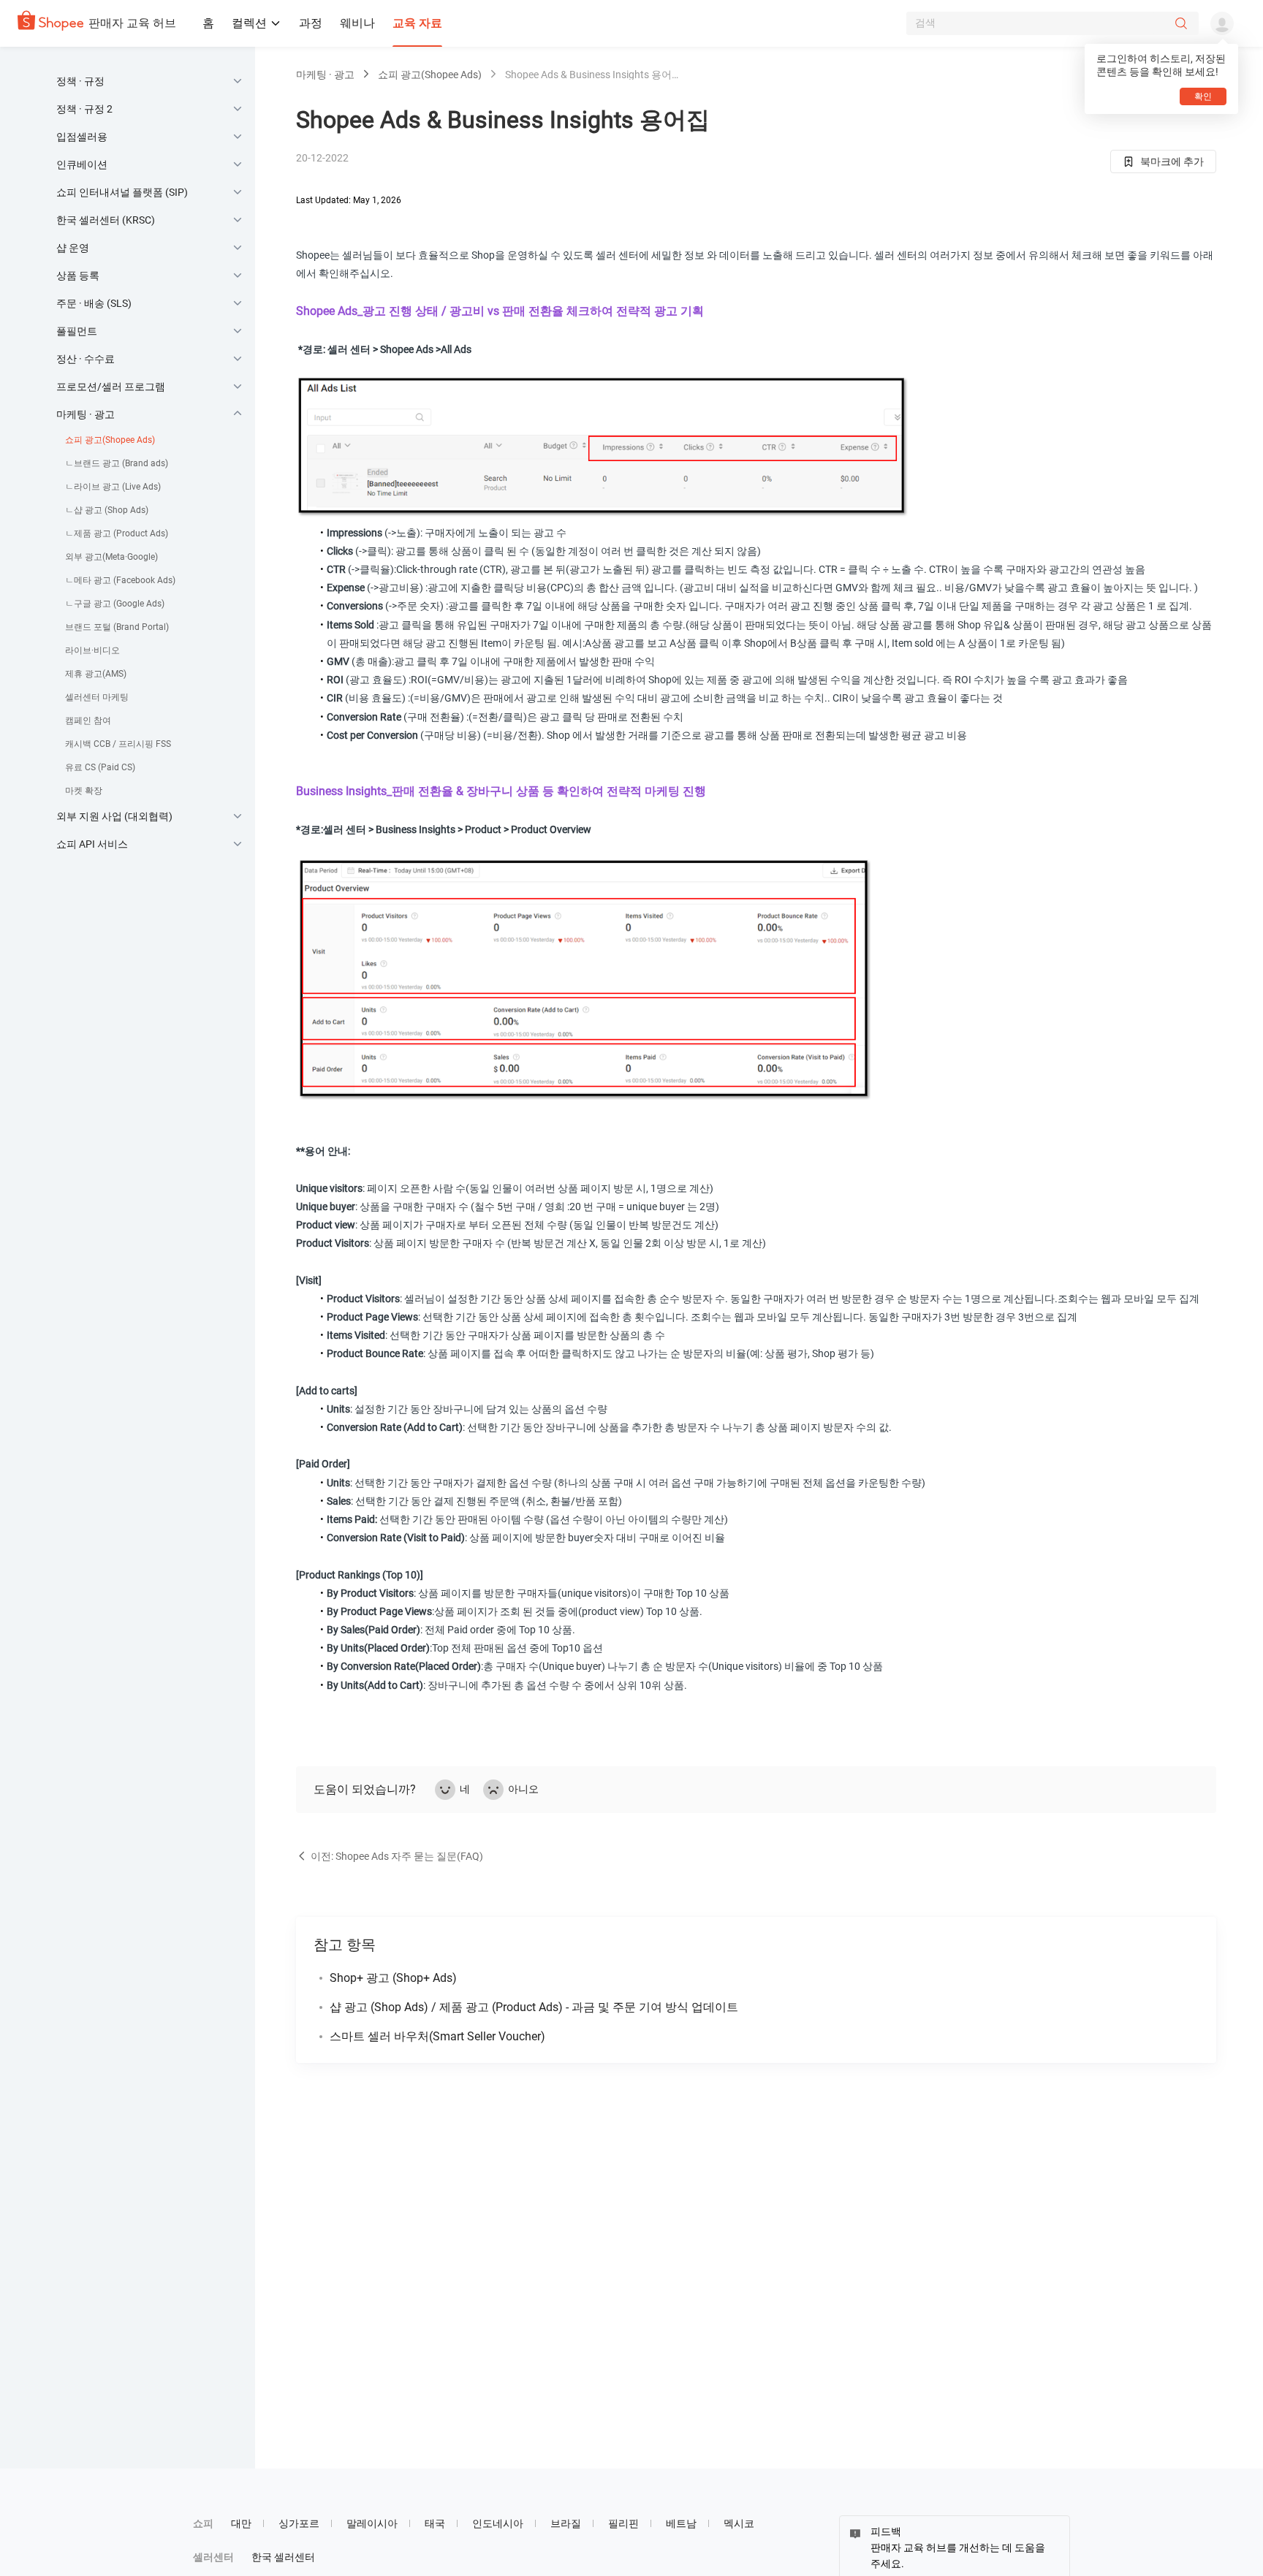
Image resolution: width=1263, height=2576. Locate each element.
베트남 (681, 2523)
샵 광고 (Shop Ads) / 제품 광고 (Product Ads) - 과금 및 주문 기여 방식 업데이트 (534, 2007)
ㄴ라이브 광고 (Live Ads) (113, 487)
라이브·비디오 (92, 650)
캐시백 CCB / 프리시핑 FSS (118, 744)
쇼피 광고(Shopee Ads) (110, 440)
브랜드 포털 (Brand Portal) (117, 627)
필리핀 (623, 2523)
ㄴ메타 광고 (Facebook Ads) (120, 580)
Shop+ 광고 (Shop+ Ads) (393, 1978)
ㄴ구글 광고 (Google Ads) (115, 604)
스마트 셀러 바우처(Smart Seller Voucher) (437, 2036)
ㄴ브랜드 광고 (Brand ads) (117, 463)
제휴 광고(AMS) (96, 674)
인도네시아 (498, 2523)
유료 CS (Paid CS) (100, 767)
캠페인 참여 (88, 721)
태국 (435, 2523)
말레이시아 (372, 2523)
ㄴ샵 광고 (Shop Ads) (107, 510)
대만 (241, 2523)
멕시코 (739, 2523)
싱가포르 (299, 2523)
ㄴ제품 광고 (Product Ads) (117, 533)
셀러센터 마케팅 (97, 697)
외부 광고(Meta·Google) (111, 557)
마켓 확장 (84, 791)
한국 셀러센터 (283, 2557)
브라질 (566, 2523)
